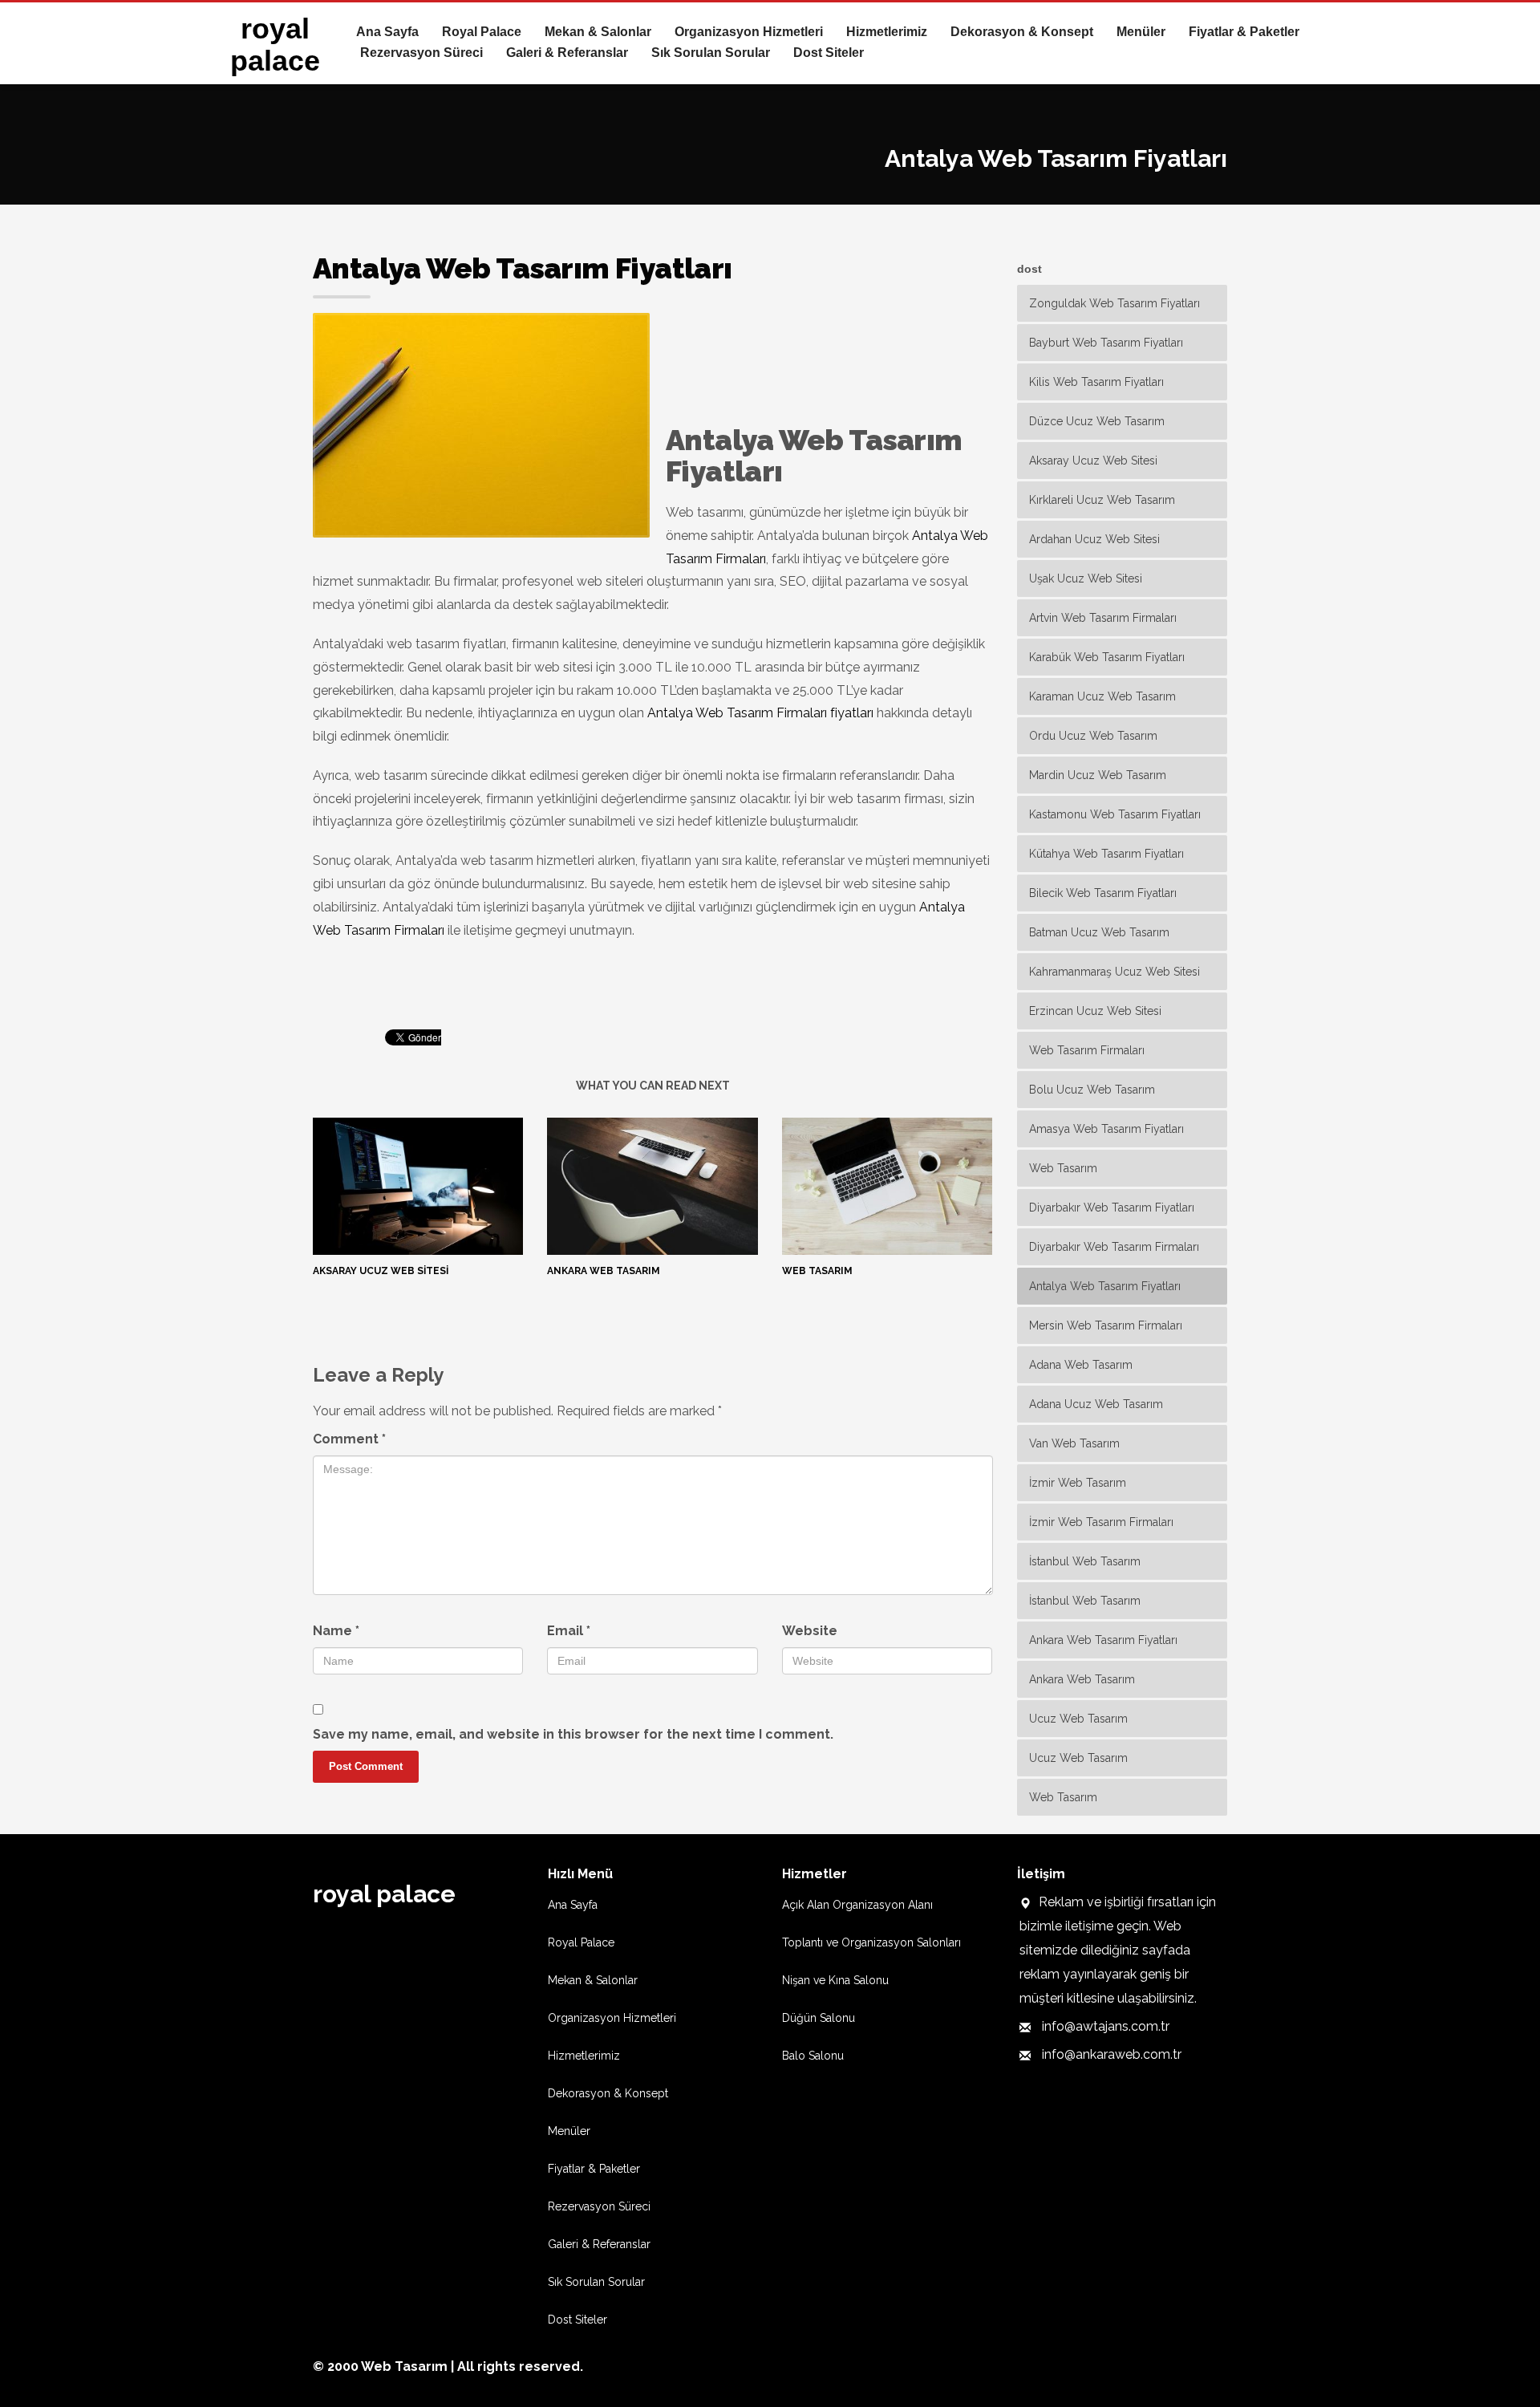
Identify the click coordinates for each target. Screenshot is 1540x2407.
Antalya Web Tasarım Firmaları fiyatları (760, 713)
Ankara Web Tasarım (604, 1271)
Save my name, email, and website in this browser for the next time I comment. (573, 1734)
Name (336, 1631)
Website (810, 1631)
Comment (349, 1439)
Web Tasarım (817, 1271)
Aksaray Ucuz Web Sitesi (381, 1271)
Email (569, 1631)
